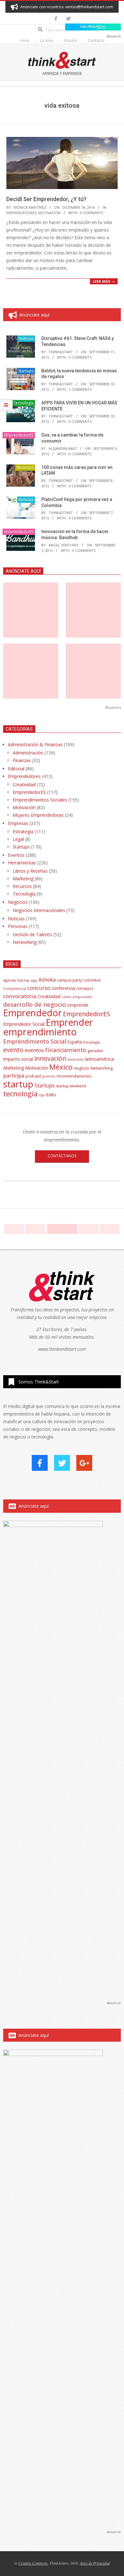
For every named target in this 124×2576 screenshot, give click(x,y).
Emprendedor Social (24, 1024)
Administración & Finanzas (35, 744)
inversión (76, 1059)
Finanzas (22, 760)
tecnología (21, 1094)
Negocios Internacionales (39, 910)
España (75, 1042)
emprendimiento (40, 1032)
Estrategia (23, 832)
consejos (85, 988)
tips (42, 1095)
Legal (18, 839)
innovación (50, 1058)
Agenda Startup (16, 980)
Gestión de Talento (32, 934)
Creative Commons (33, 2563)
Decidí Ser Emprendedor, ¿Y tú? (46, 199)
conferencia (63, 988)
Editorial (16, 769)
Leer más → (104, 281)
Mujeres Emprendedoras (38, 815)
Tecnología (23, 403)
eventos (34, 1050)
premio (49, 1076)
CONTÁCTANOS (62, 1156)
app (34, 980)
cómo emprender (77, 997)
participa (14, 1076)
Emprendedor (32, 1013)
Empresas (18, 823)
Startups (26, 371)
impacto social (18, 1059)
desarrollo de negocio (35, 1004)
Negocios (18, 902)
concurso (39, 988)
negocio (82, 1068)
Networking (25, 942)
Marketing (23, 879)
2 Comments (80, 389)
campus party (69, 980)
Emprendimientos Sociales (40, 800)
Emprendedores (24, 776)
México (61, 1067)
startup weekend (71, 1086)
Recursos (25, 467)
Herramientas (22, 863)
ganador (95, 1051)
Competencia (15, 988)
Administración (28, 753)
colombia (92, 980)
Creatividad (24, 784)
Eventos (16, 855)
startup (18, 1084)
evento (13, 1050)
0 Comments (92, 213)
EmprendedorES (21, 213)
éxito (51, 1095)
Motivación (49, 213)
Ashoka (47, 980)
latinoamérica (99, 1059)
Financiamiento (66, 1050)
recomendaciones (74, 1076)
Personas (18, 926)
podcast (33, 1076)
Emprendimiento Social (35, 1041)
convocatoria (20, 996)
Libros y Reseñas (30, 871)
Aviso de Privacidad (95, 2563)
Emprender (69, 1022)
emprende (78, 1005)
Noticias (26, 338)
